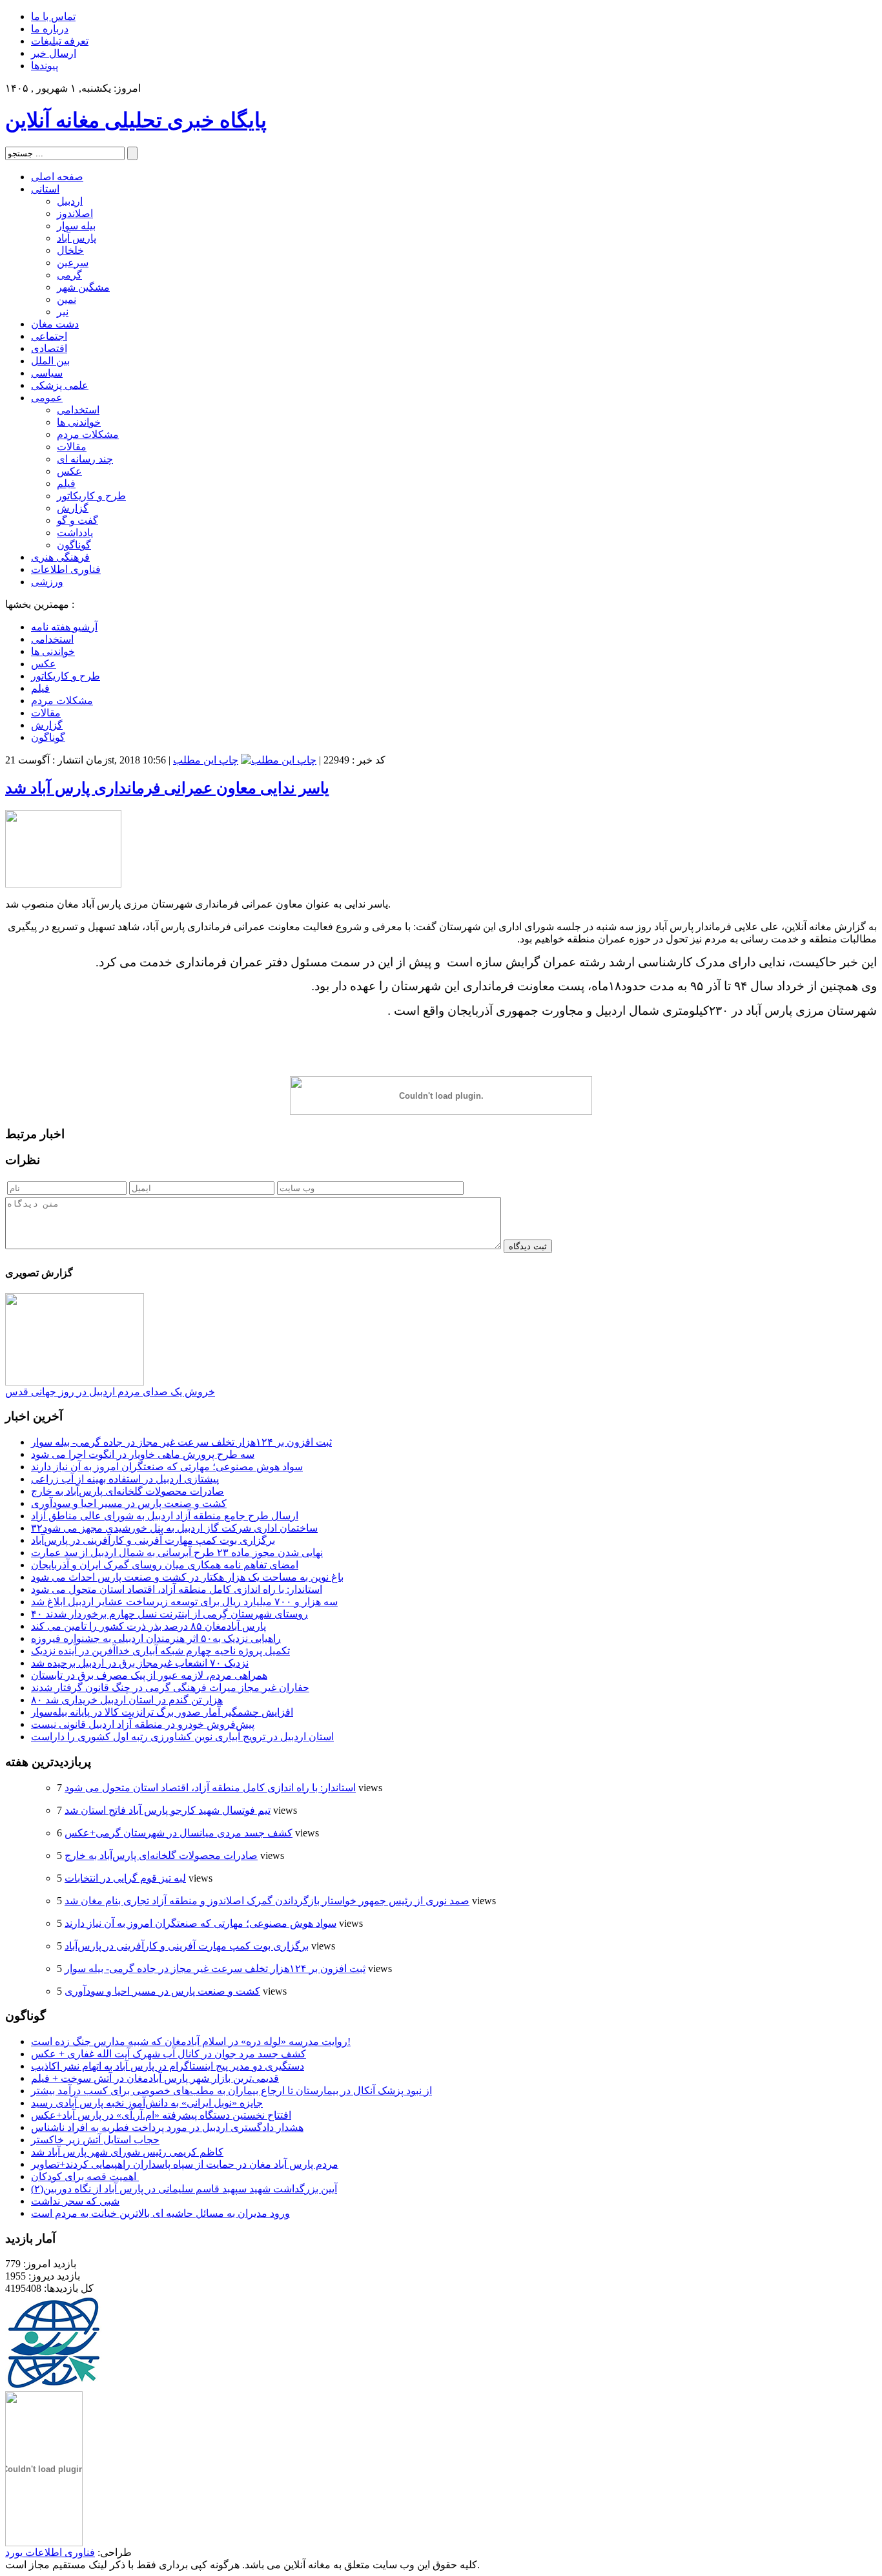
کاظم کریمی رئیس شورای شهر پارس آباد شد (127, 2152)
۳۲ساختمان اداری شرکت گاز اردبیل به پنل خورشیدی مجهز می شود (174, 1528)
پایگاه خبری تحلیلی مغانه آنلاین (136, 120)
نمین (67, 299)
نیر (63, 312)
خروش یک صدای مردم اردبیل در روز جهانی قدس (110, 1392)
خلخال (70, 250)
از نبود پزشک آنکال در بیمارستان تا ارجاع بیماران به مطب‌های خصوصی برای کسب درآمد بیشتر (231, 2091)
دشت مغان (55, 324)
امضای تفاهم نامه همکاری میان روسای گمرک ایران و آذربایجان (165, 1565)
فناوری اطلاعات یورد (50, 2552)
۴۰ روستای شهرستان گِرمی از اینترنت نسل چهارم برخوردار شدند (169, 1614)
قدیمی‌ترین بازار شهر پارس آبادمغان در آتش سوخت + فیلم (155, 2078)
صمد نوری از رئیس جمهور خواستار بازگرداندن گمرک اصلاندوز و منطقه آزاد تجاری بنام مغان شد (267, 1901)
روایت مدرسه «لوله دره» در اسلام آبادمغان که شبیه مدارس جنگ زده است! (191, 2041)
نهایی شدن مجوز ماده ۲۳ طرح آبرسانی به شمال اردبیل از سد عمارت (177, 1553)
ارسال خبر (54, 53)
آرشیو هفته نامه (64, 627)
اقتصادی (49, 348)
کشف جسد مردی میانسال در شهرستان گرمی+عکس (179, 1833)
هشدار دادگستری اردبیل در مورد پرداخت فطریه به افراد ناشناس (167, 2127)
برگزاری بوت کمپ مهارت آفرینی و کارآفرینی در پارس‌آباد (153, 1540)
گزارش (73, 508)
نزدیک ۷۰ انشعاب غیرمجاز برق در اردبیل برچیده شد (140, 1663)
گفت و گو (77, 520)
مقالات (72, 447)
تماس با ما (53, 16)
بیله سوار (76, 226)
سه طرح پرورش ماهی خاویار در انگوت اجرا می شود (143, 1454)
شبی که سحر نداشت (75, 2201)
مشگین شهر (83, 287)
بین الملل (50, 361)
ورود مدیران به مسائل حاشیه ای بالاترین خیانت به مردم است (160, 2213)
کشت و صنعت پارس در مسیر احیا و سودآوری (129, 1503)
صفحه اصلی (57, 177)
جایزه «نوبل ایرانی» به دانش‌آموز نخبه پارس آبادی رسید (147, 2103)
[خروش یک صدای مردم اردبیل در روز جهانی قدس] (75, 1382)
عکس (69, 471)
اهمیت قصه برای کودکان (85, 2176)
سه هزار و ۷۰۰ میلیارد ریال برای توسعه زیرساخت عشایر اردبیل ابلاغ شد (184, 1602)
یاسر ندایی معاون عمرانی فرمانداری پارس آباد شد (167, 788)
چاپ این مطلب (206, 760)
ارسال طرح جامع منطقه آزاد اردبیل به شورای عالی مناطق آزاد (165, 1516)
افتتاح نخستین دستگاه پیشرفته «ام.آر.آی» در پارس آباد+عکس (161, 2115)
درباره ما (50, 29)
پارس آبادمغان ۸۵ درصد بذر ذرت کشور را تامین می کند (149, 1626)
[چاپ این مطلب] (279, 760)
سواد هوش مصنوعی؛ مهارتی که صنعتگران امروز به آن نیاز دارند (167, 1467)
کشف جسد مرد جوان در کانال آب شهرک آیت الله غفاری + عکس (169, 2054)
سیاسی (47, 373)
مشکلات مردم (88, 434)
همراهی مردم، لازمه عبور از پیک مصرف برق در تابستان (149, 1675)
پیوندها (45, 66)
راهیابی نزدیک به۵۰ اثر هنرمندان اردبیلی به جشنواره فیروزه (156, 1638)
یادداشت (75, 533)
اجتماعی (49, 336)
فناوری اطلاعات (66, 569)
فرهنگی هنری (60, 557)
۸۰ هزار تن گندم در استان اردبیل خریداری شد (127, 1700)
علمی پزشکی (60, 385)
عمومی (47, 398)
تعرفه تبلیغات (60, 41)
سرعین (73, 263)
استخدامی (78, 410)
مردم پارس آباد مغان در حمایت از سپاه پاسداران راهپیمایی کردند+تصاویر (185, 2164)
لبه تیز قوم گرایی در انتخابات (125, 1878)
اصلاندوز (75, 213)
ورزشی (47, 582)
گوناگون (74, 545)
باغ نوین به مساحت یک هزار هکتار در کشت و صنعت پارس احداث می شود (187, 1577)
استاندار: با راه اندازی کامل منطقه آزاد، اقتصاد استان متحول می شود (177, 1589)
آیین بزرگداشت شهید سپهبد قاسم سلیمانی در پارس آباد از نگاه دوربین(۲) (184, 2189)
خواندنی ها (79, 422)
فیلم (66, 483)
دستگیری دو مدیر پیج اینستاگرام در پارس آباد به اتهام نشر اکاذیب (168, 2066)
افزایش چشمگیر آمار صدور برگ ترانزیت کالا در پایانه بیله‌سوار (162, 1712)
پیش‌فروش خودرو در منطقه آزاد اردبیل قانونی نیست (143, 1724)
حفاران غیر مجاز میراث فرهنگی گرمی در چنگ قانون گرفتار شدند (170, 1688)
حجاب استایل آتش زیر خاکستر (95, 2140)
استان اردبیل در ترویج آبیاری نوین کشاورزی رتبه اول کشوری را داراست (182, 1737)
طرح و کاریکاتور (91, 496)
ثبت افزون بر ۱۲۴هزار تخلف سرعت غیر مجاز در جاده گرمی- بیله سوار (181, 1442)
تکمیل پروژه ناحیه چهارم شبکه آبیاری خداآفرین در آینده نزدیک (160, 1651)
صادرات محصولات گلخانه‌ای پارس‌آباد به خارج (128, 1491)
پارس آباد (77, 238)
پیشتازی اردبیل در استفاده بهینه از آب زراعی (125, 1479)
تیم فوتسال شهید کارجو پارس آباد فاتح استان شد (168, 1810)
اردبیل (70, 201)
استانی (45, 189)
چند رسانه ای (85, 459)
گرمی (69, 275)
